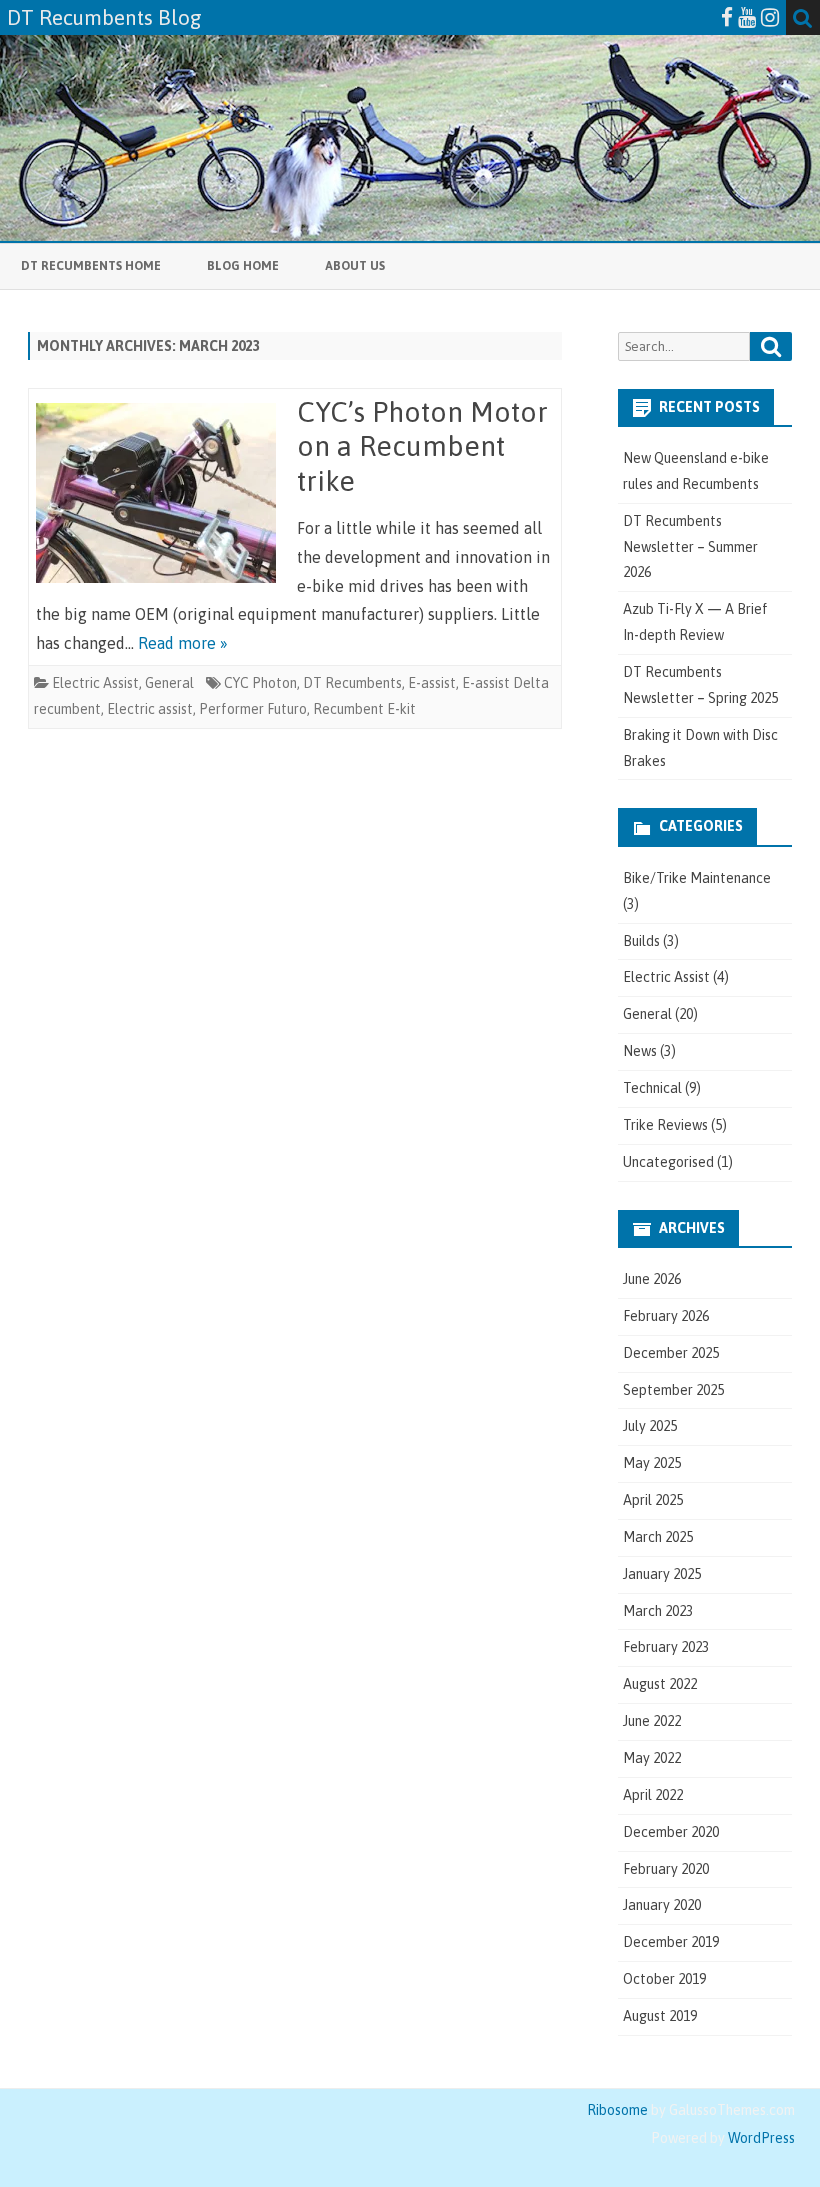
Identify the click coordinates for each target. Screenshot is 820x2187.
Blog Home (243, 266)
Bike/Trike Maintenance (697, 878)
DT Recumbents (352, 683)
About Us (355, 266)
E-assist (432, 683)
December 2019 (671, 1942)
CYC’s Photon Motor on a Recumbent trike (422, 447)
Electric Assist (95, 683)
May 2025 (652, 1463)
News (640, 1051)
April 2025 (653, 1500)
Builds (641, 941)
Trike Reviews (665, 1125)
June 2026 (652, 1279)
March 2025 (658, 1537)
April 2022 (653, 1795)
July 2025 (650, 1426)
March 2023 (658, 1611)
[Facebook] (727, 17)
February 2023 (666, 1647)
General (169, 683)
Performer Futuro (253, 709)
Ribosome (617, 2110)
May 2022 (652, 1758)
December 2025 (671, 1353)
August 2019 (660, 2016)
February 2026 (666, 1316)
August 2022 (660, 1684)
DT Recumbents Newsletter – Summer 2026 (690, 547)
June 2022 (652, 1721)
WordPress (760, 2138)
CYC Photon (260, 683)
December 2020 (671, 1832)
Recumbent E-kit (364, 709)
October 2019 (664, 1979)
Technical (652, 1088)
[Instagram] (770, 17)
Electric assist (150, 709)
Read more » (183, 643)
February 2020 (666, 1869)
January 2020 (662, 1905)
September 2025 (673, 1390)
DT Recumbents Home (91, 266)
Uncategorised (668, 1162)
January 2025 (662, 1574)
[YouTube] (747, 17)
